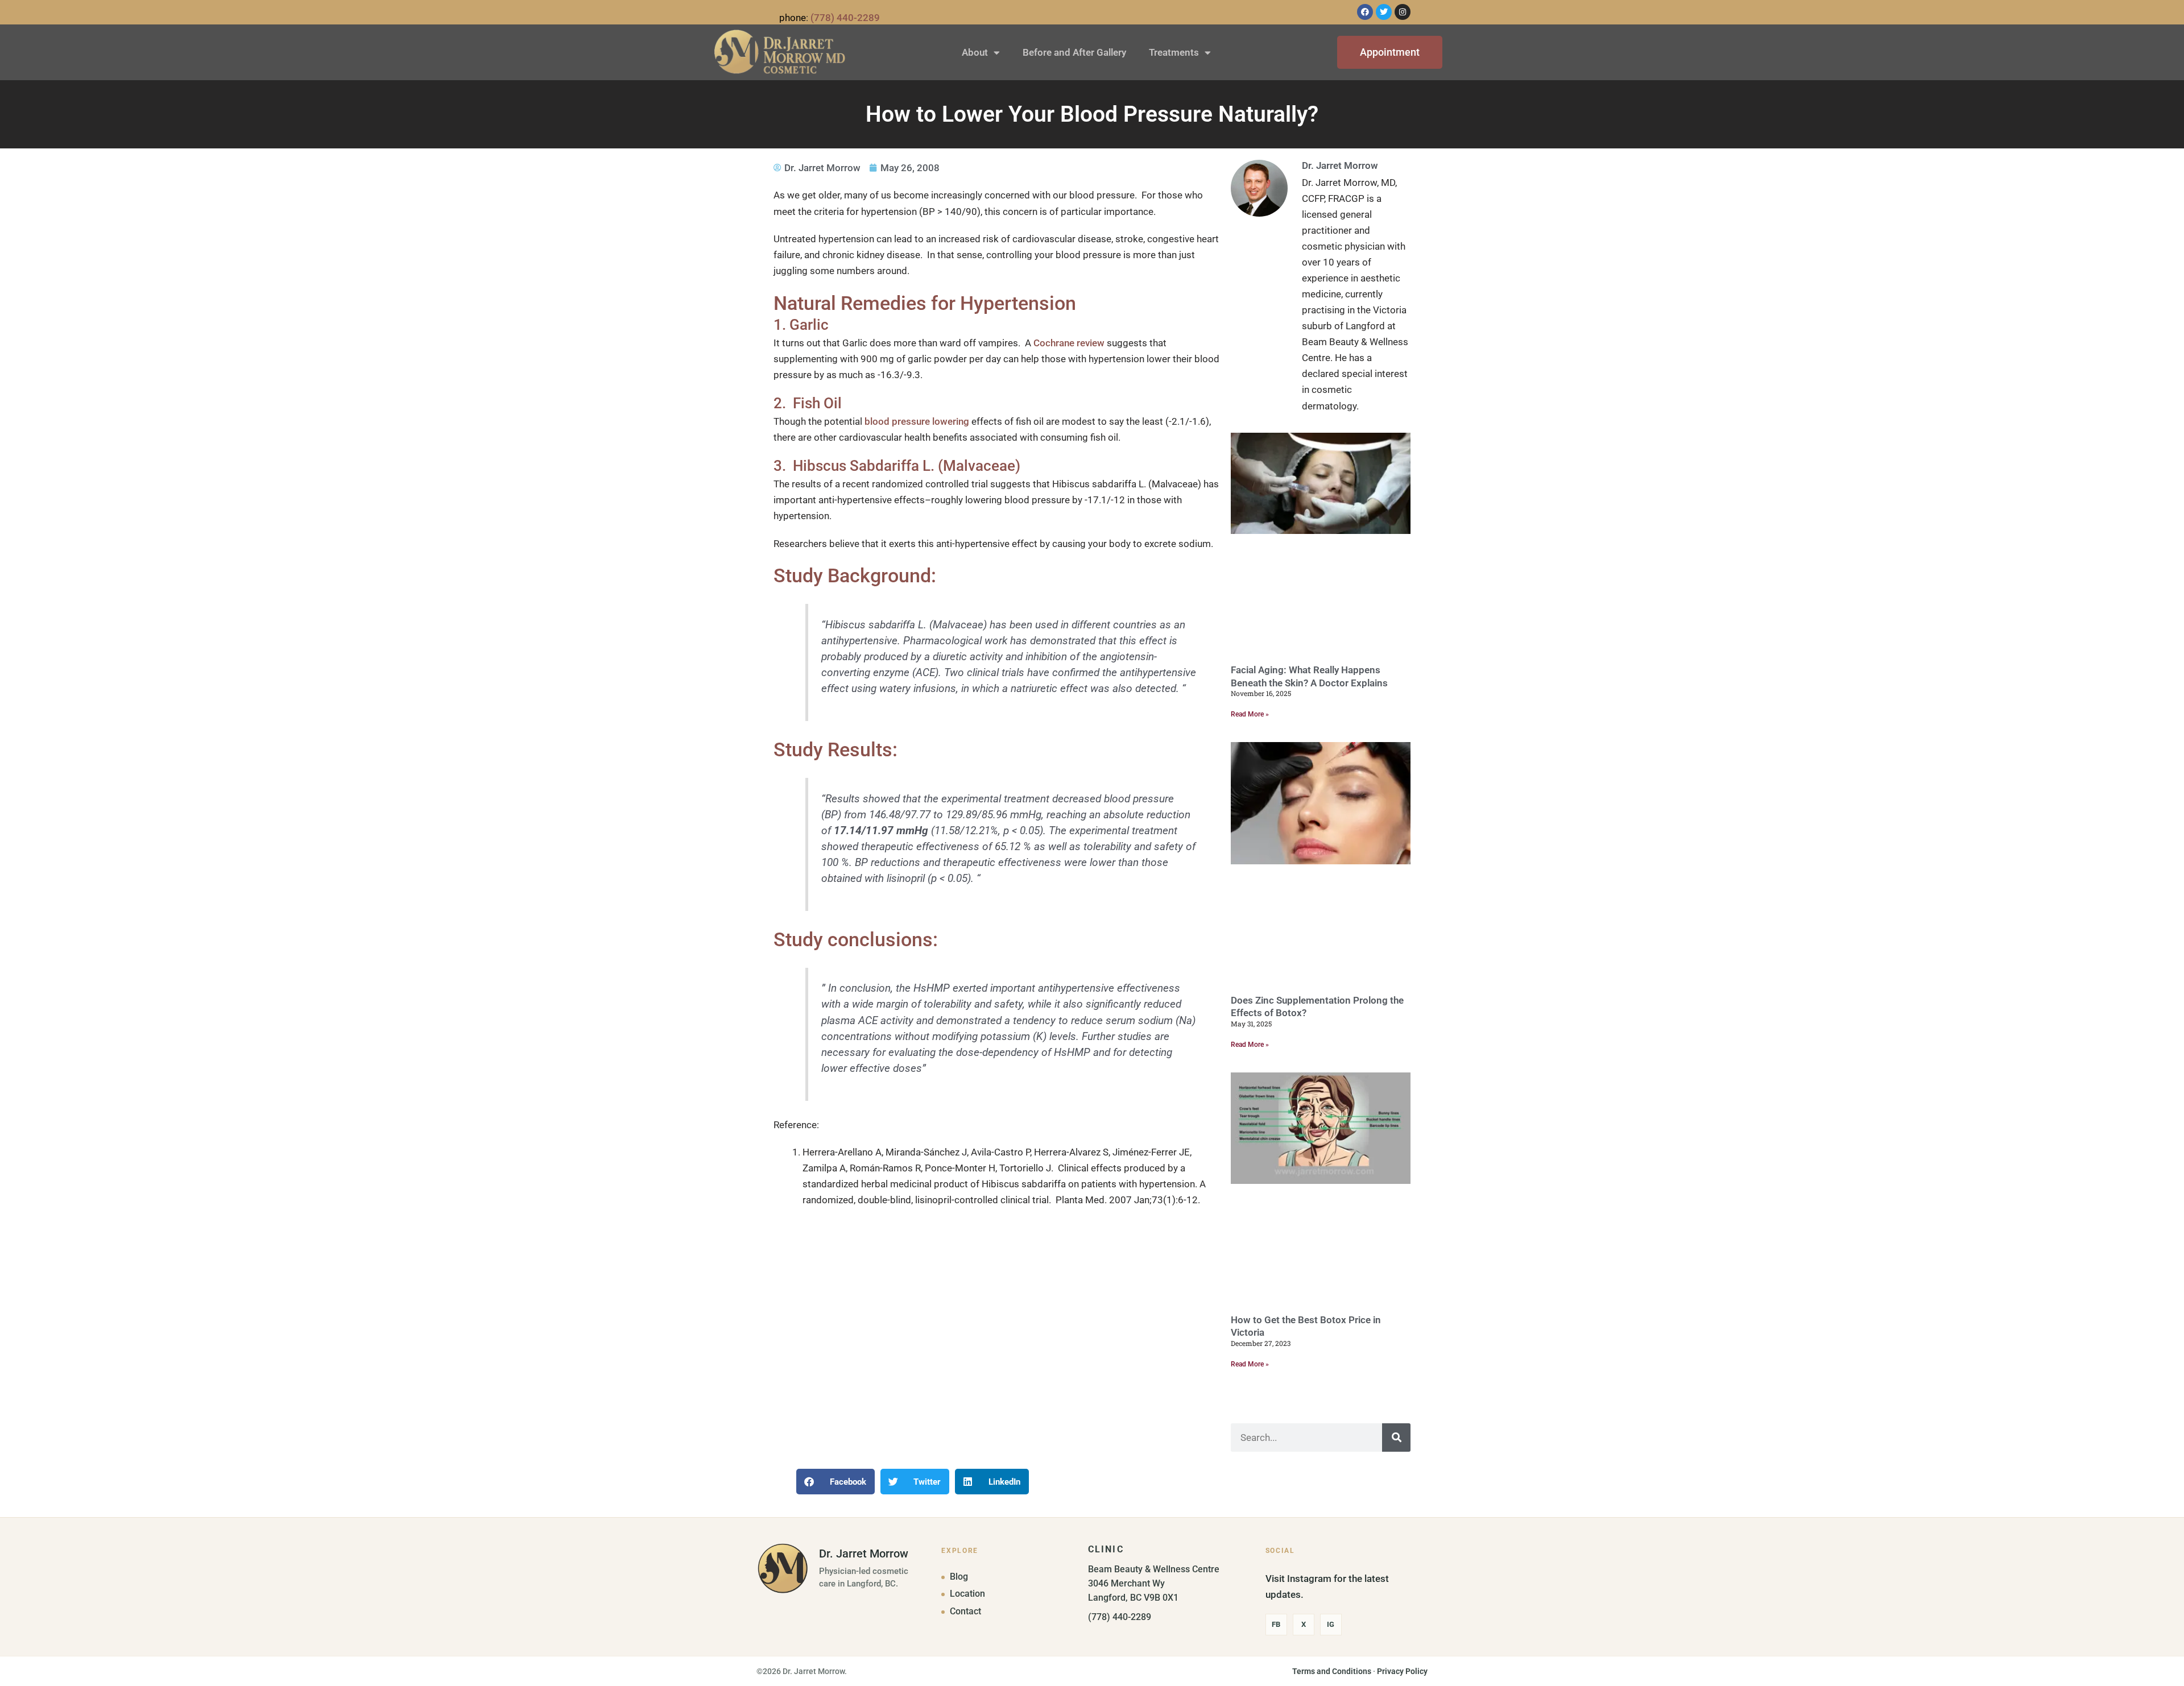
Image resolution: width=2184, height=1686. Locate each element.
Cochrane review (1069, 343)
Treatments (1174, 52)
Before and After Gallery (1074, 52)
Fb (1276, 1624)
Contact (965, 1612)
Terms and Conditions (1332, 1671)
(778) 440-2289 (845, 18)
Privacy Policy (1402, 1671)
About (975, 52)
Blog (959, 1577)
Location (967, 1594)
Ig (1331, 1624)
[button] (835, 1482)
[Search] (1396, 1438)
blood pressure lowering (917, 421)
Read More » (1250, 714)
